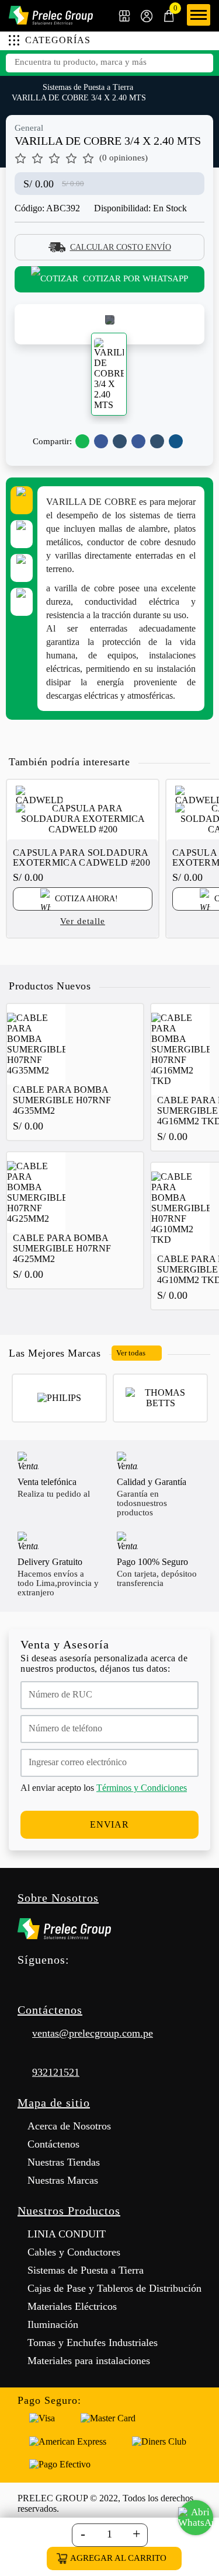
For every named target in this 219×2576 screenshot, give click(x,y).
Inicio (17, 86)
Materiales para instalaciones (89, 2361)
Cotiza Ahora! (85, 899)
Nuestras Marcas (63, 2180)
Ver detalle (83, 921)
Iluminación (53, 2324)
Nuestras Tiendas (64, 2162)
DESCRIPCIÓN (22, 500)
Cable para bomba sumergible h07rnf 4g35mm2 (62, 1100)
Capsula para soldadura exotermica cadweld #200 (81, 857)
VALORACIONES (22, 602)
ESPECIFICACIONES (22, 534)
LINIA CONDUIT (67, 2234)
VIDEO (22, 568)
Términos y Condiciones (142, 1788)
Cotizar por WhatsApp (135, 278)
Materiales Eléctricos (72, 2306)
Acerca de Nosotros (69, 2126)
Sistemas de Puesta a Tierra (88, 87)
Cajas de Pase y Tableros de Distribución (114, 2288)
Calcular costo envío (121, 247)
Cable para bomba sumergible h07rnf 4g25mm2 (62, 1248)
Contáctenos (53, 2144)
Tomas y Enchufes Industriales (93, 2343)
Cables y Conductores (74, 2252)
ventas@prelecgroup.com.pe (93, 2033)
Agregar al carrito (118, 2558)
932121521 (56, 2072)
